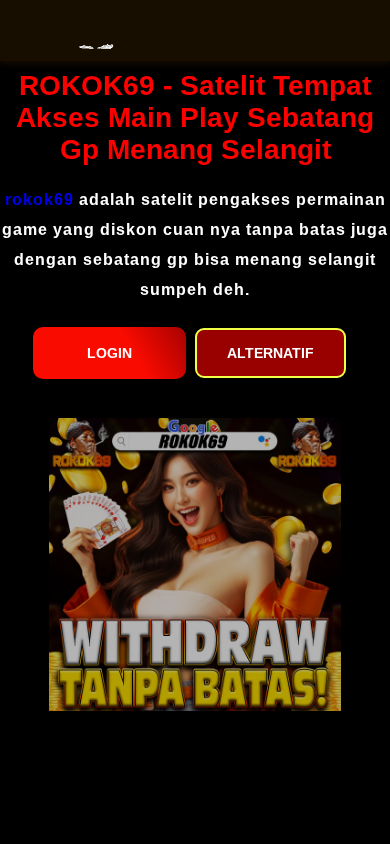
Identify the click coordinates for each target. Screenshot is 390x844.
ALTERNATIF (270, 353)
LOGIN (109, 353)
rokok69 (39, 199)
